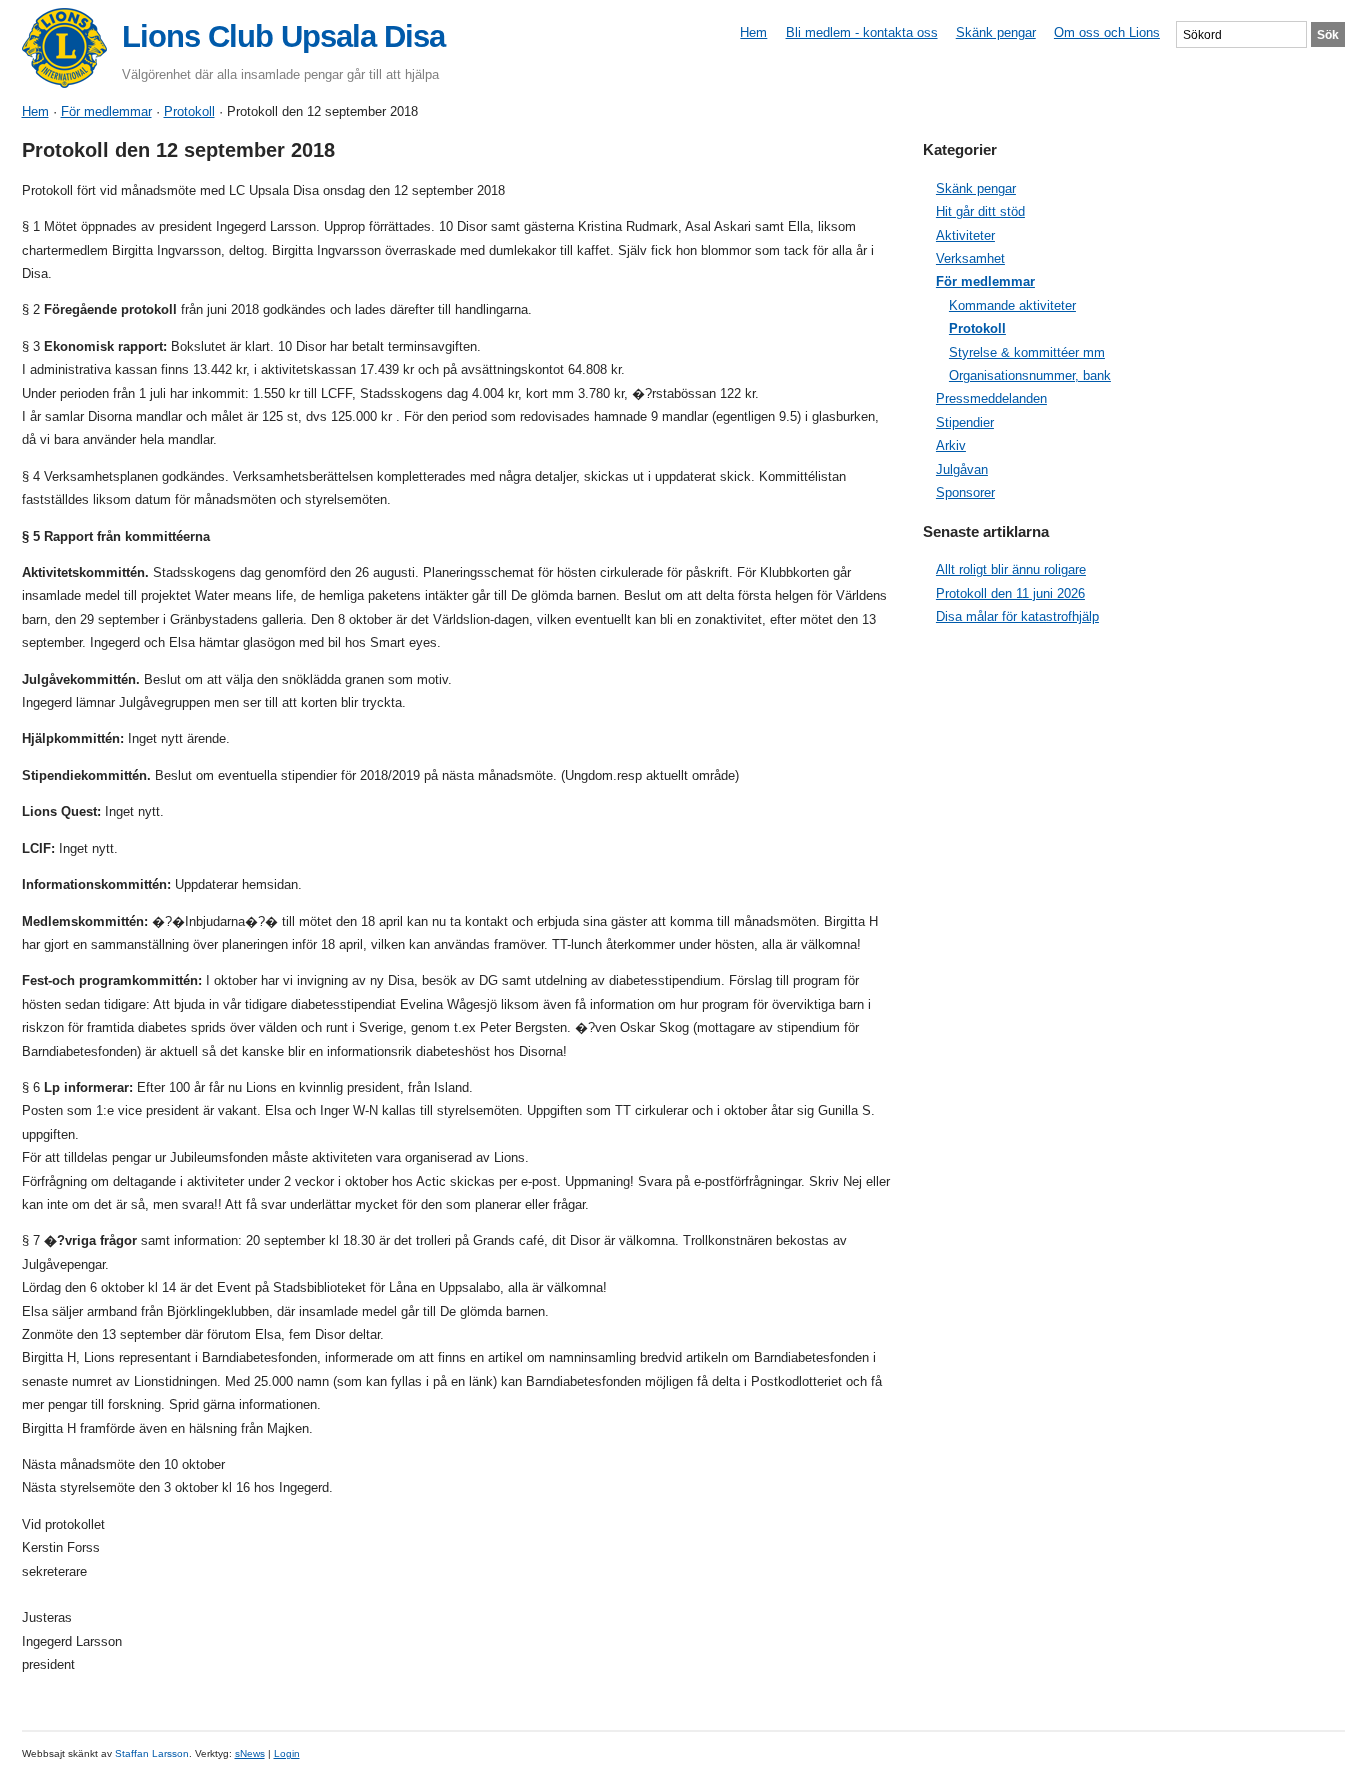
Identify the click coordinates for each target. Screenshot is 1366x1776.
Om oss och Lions (1107, 32)
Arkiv (951, 445)
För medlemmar (106, 111)
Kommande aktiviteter (1012, 305)
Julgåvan (962, 469)
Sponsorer (965, 492)
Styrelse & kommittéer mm (1027, 352)
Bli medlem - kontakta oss (862, 32)
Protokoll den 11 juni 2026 (1010, 593)
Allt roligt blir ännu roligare (1011, 569)
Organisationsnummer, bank (1030, 375)
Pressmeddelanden (991, 398)
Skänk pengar (996, 32)
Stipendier (965, 422)
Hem (753, 32)
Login (287, 1753)
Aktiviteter (965, 235)
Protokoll (189, 111)
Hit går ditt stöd (980, 211)
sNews (250, 1753)
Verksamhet (970, 258)
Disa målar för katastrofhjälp (1017, 616)
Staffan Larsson (152, 1753)
